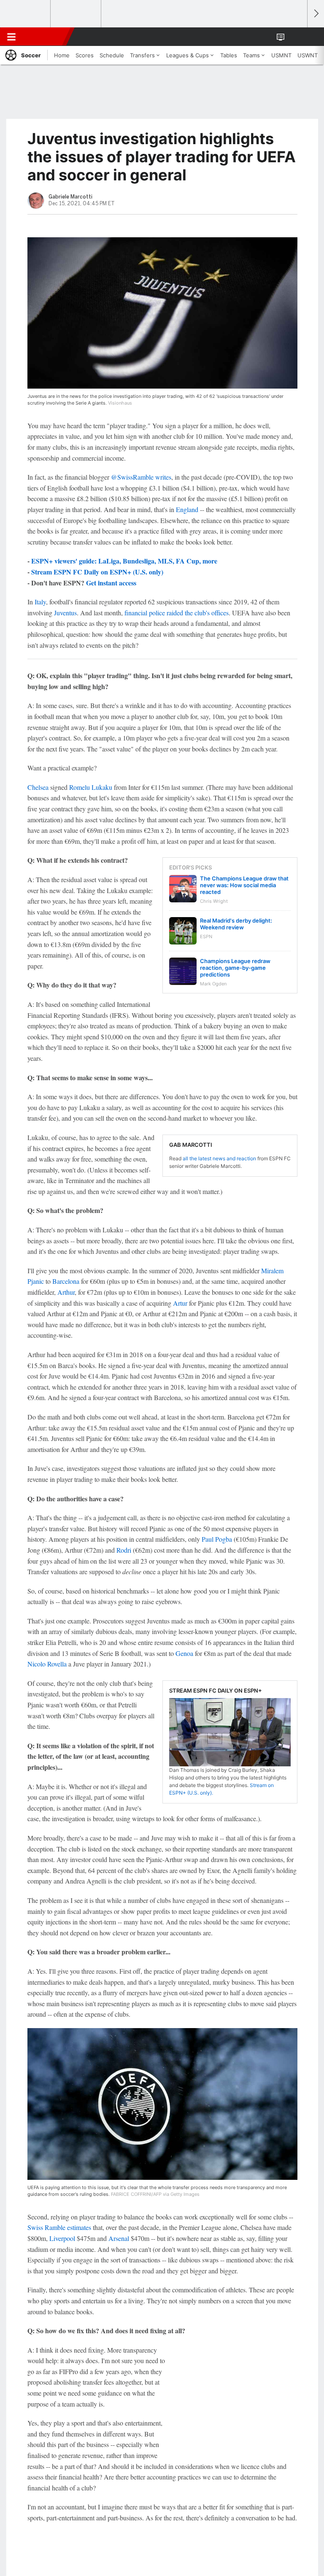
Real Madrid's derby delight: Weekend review (236, 924)
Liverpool (62, 2238)
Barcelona (66, 1281)
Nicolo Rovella (47, 1664)
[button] (296, 37)
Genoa (184, 1653)
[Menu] (11, 37)
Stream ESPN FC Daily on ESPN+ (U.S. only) (97, 572)
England (187, 509)
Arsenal (119, 2238)
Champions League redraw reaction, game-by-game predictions (235, 968)
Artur (180, 1303)
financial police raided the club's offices (177, 613)
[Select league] (26, 14)
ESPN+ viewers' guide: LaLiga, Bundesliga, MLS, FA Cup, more (124, 561)
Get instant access (111, 583)
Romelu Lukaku (91, 787)
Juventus (65, 613)
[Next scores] (316, 14)
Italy (40, 602)
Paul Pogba (217, 1539)
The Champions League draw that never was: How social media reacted (244, 885)
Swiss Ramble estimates (59, 2227)
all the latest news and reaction (219, 1158)
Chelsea (38, 787)
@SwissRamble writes (141, 477)
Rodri (124, 1550)
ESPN (45, 37)
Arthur (66, 1292)
